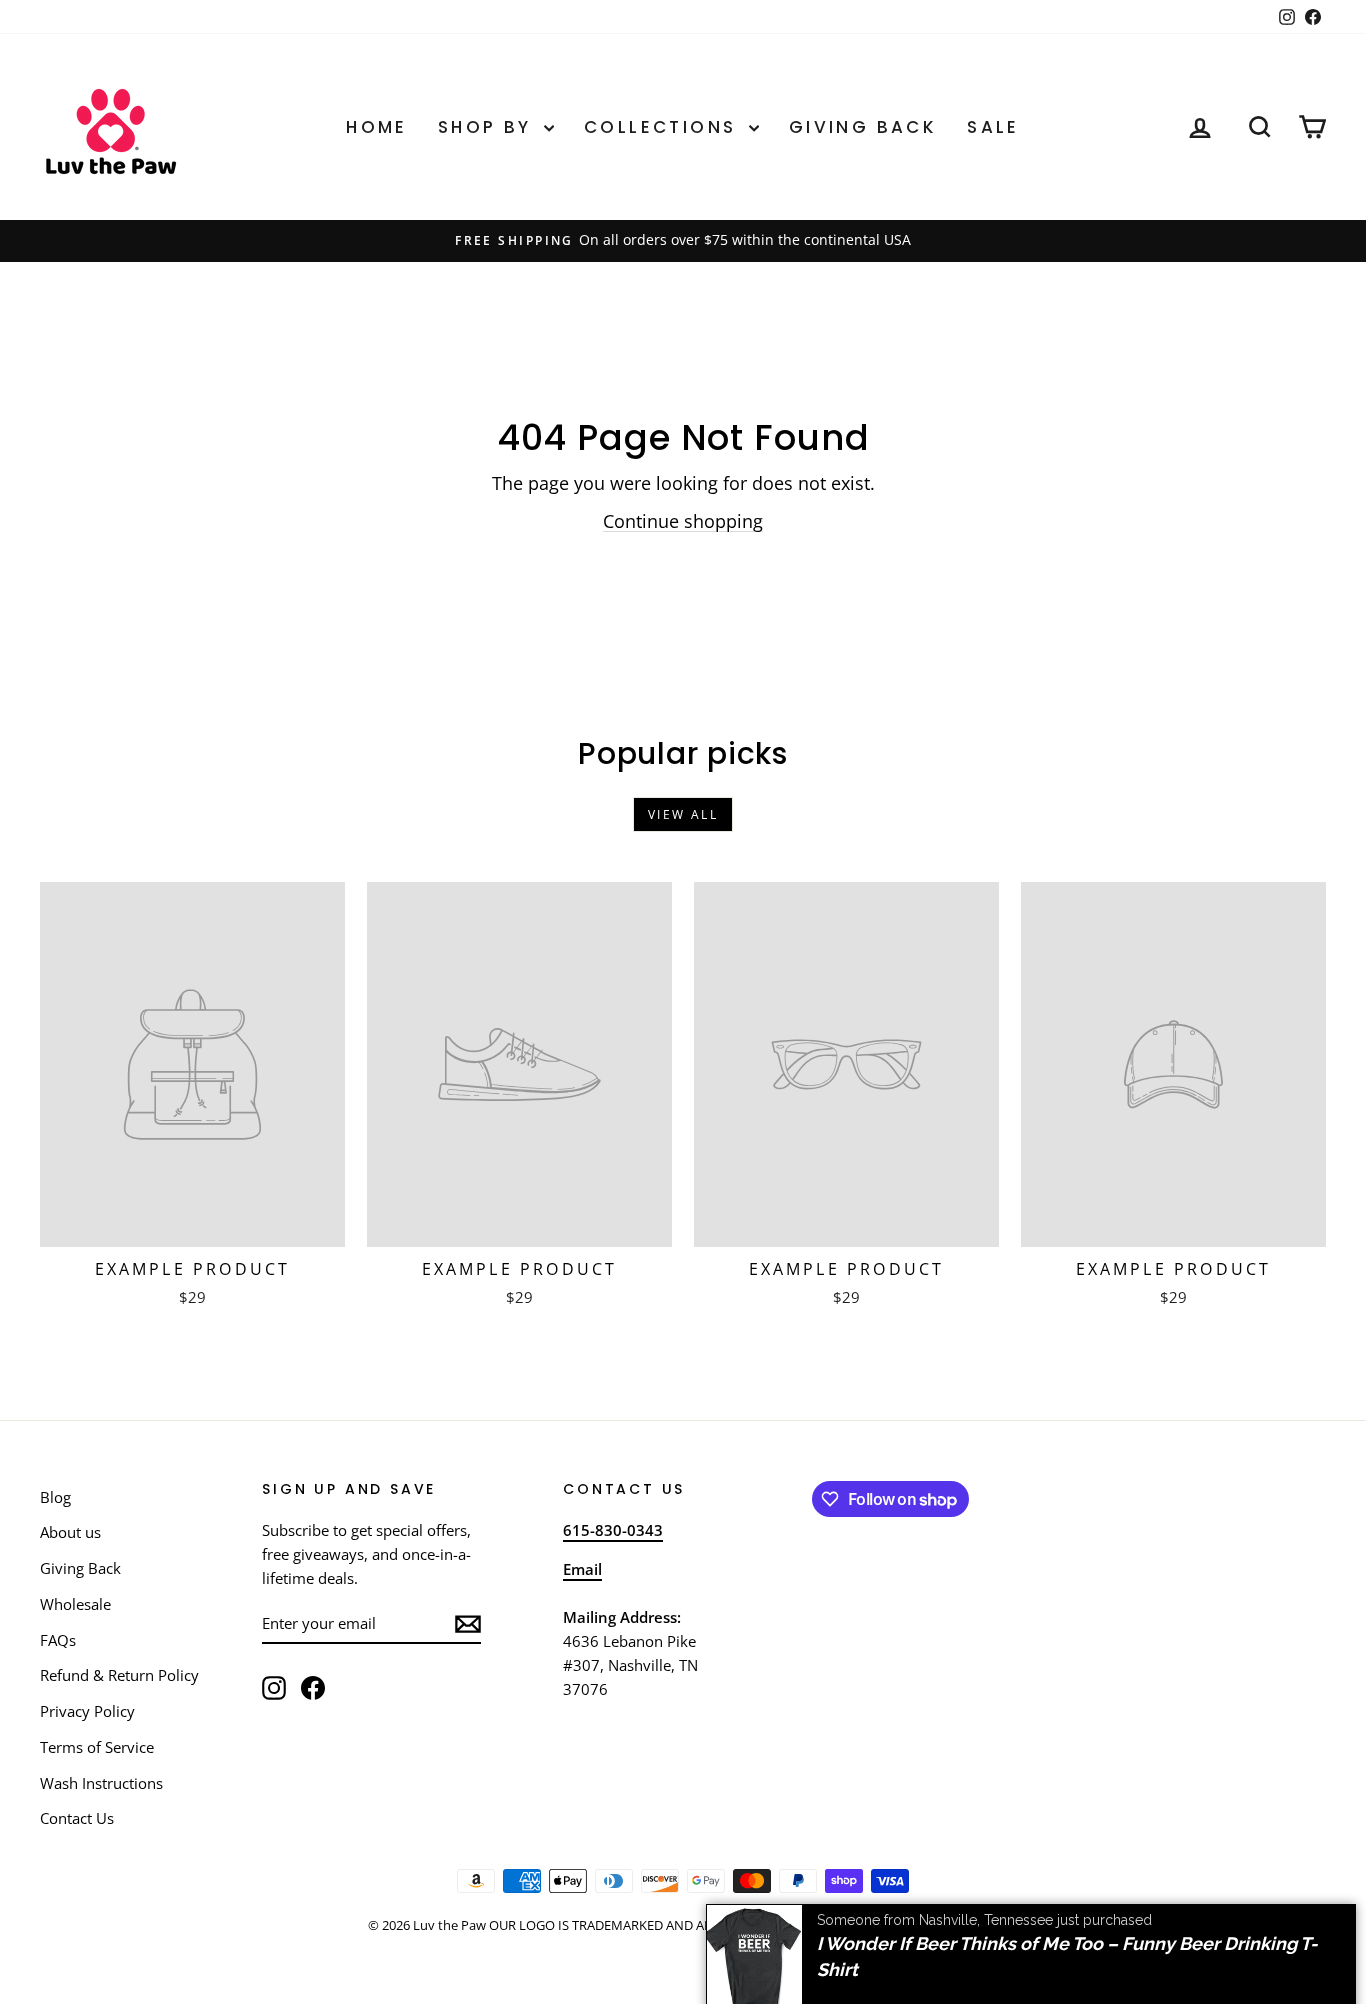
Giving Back (863, 127)
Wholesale (75, 1604)
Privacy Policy (87, 1711)
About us (70, 1532)
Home (377, 127)
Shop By (488, 127)
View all (683, 814)
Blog (55, 1497)
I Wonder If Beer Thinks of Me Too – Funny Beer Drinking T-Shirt (1067, 1939)
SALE (993, 127)
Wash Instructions (101, 1783)
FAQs (58, 1640)
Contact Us (77, 1818)
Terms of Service (97, 1747)
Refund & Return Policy (119, 1675)
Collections (664, 127)
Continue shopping (683, 521)
